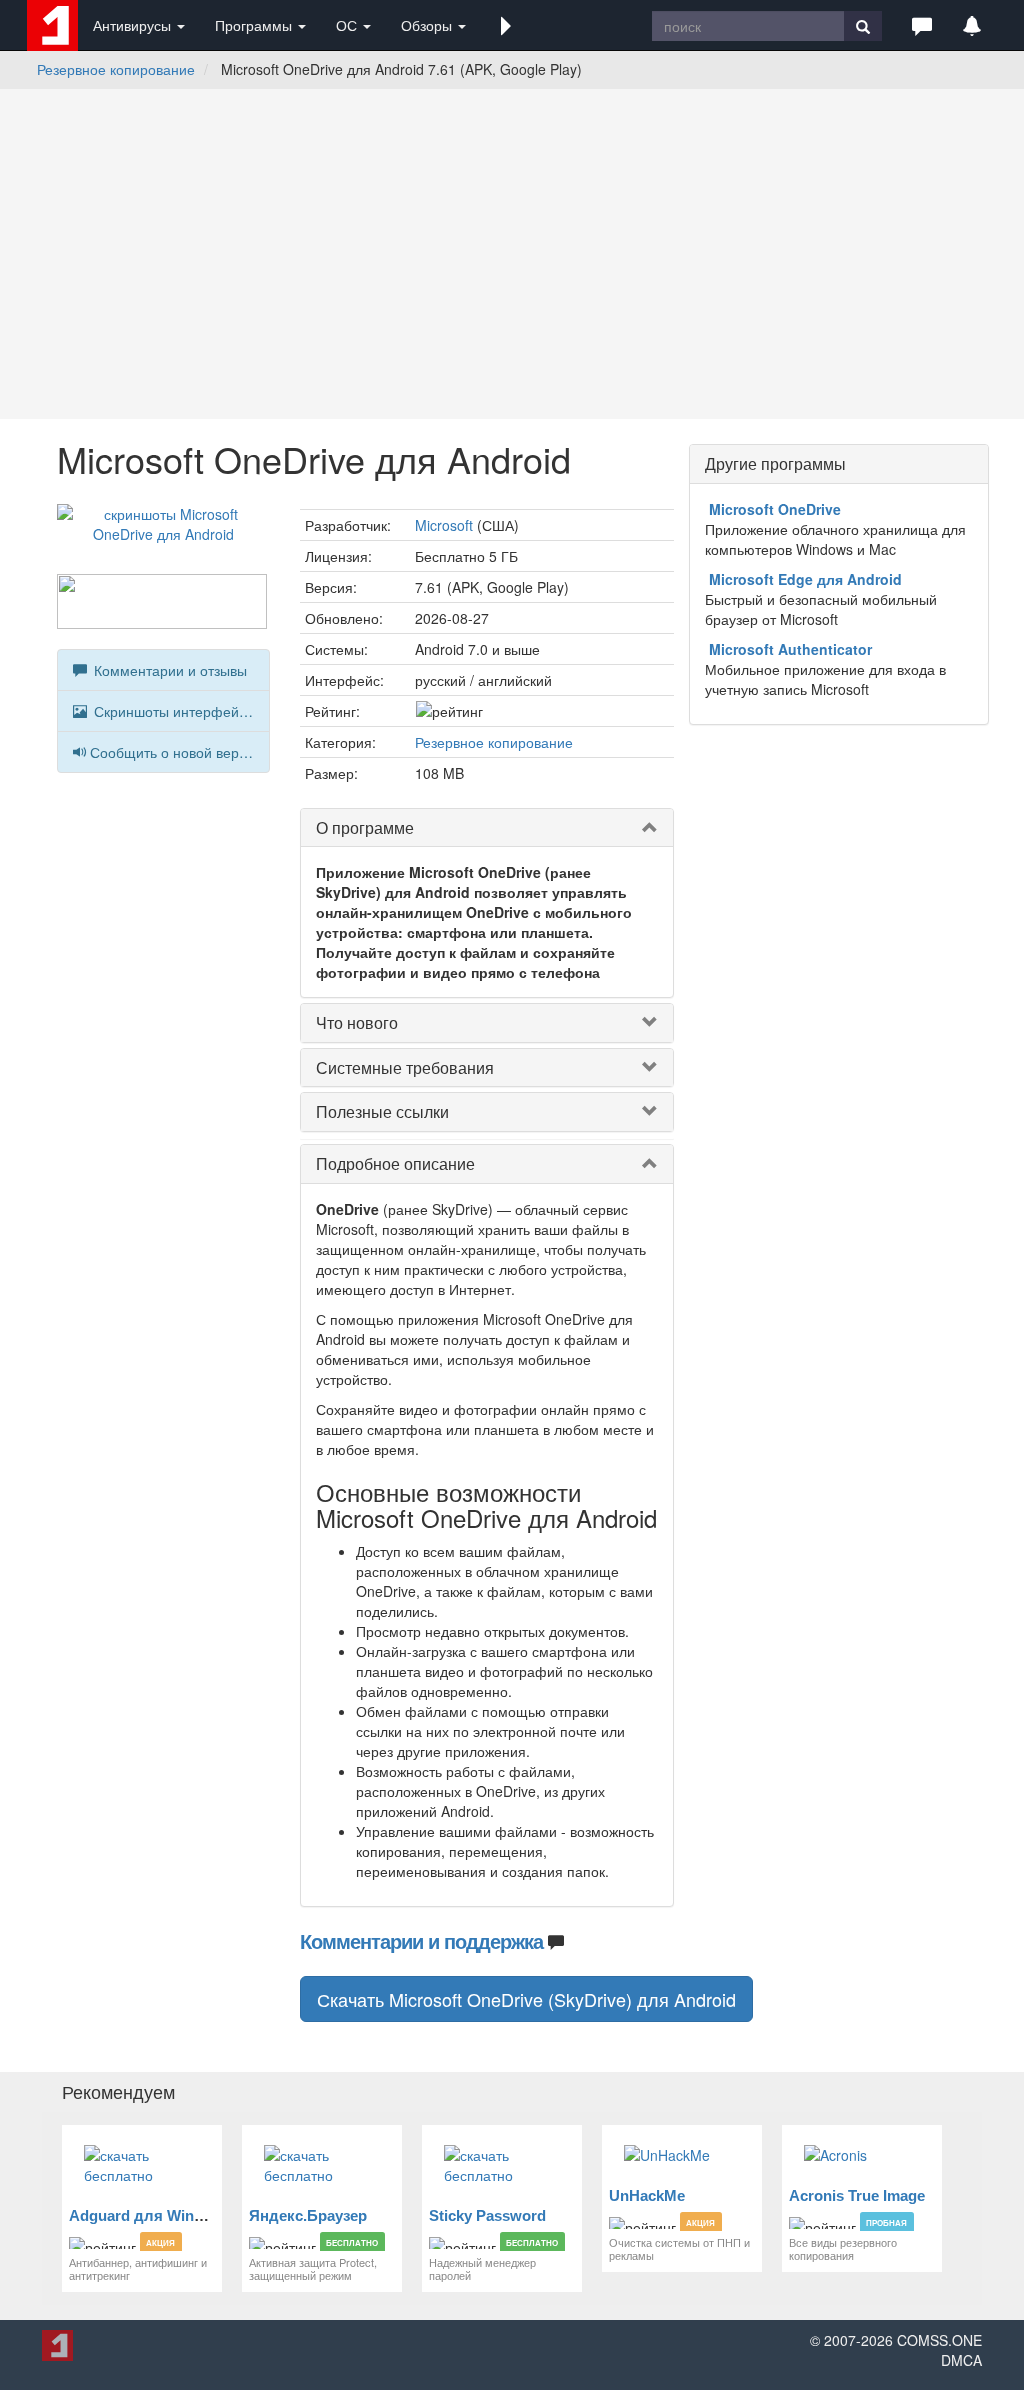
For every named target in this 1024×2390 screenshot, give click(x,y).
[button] (506, 25)
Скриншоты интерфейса (172, 711)
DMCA (961, 2360)
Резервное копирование (116, 69)
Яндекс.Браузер (308, 2215)
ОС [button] (348, 25)
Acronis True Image (857, 2195)
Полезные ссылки (382, 1111)
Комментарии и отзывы (168, 670)
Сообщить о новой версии (176, 752)
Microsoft (444, 525)
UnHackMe (647, 2195)
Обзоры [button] (428, 25)
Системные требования (405, 1067)
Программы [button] (255, 25)
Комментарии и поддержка (421, 1940)
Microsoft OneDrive (775, 509)
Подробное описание (395, 1163)
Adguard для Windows (150, 2215)
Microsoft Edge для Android (805, 579)
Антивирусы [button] (134, 25)
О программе (365, 827)
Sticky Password (487, 2215)
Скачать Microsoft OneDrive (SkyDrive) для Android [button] (526, 1999)
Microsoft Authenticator (790, 649)
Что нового (357, 1022)
